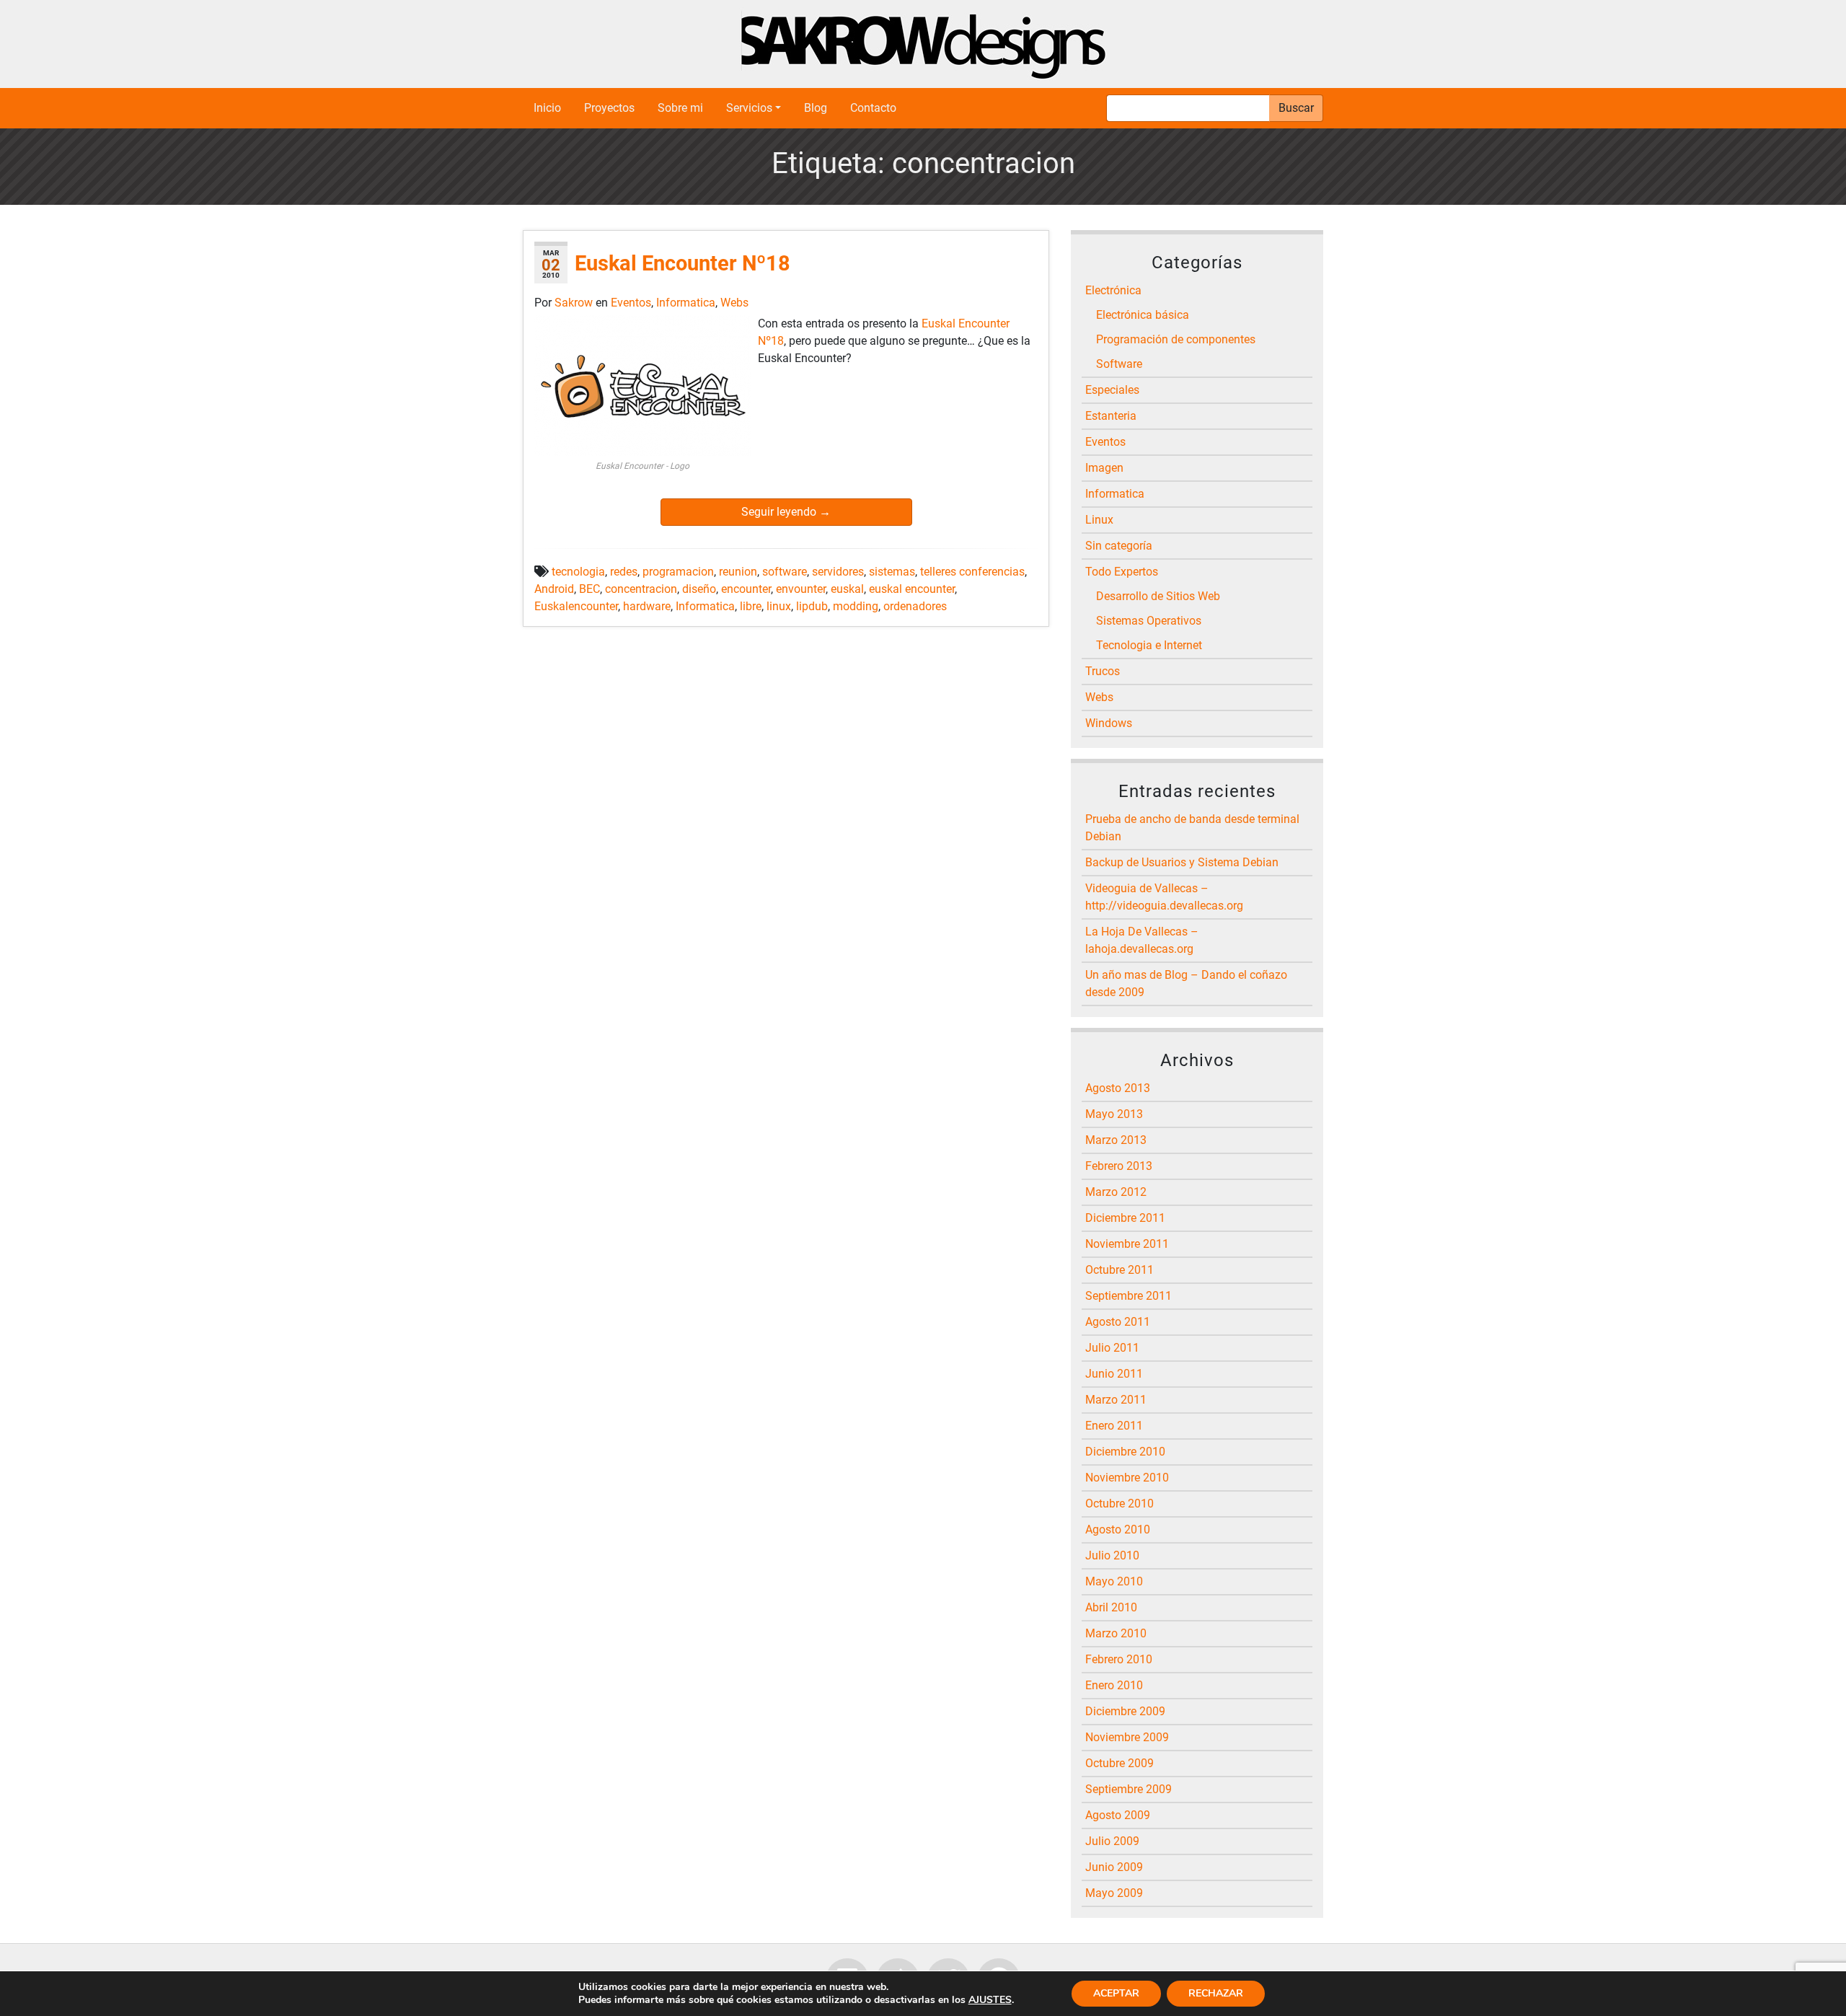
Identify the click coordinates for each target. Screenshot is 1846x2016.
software (785, 572)
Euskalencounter (576, 606)
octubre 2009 (1119, 1763)
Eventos (631, 303)
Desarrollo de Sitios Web (1158, 596)
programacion (678, 572)
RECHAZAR (1216, 1993)
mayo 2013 (1114, 1114)
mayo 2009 (1114, 1893)
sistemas (892, 572)
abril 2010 (1111, 1607)
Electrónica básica (1143, 315)
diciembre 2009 (1125, 1711)
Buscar (1296, 108)
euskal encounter (912, 589)
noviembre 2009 (1127, 1737)
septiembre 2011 (1129, 1296)
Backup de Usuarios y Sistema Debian (1182, 862)
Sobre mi (680, 108)
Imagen (1104, 468)
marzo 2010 (1116, 1633)
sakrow (575, 303)
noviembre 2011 (1127, 1244)
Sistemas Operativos (1149, 621)
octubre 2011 (1119, 1270)
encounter (746, 589)
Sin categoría (1119, 546)
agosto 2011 (1118, 1322)
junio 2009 (1114, 1867)
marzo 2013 (1116, 1140)
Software (1119, 364)
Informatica (686, 303)
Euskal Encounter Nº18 (683, 263)
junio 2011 (1114, 1374)
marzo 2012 (1116, 1192)
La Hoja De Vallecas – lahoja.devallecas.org (1142, 940)
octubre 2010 (1119, 1504)
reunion (738, 572)
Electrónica (1113, 290)
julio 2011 (1112, 1348)
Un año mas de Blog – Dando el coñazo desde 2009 (1186, 983)
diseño (699, 589)
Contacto (873, 108)
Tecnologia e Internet (1149, 645)
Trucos (1103, 671)
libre (751, 606)
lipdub (812, 606)
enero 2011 (1114, 1426)
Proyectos (609, 108)
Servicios (749, 108)
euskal (847, 589)
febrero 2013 (1119, 1166)
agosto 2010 (1118, 1529)
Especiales (1112, 390)
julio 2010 (1112, 1555)
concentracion (641, 589)
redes (624, 572)
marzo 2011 (1116, 1400)
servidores (838, 572)
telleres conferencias (972, 572)
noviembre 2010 (1127, 1478)
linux (779, 606)
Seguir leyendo (786, 512)
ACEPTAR (1116, 1993)
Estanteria (1111, 416)
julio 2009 (1112, 1841)
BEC (589, 589)
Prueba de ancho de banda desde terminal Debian (1192, 828)
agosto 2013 (1118, 1088)
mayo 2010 (1114, 1581)
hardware (647, 606)
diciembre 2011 (1125, 1218)
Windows (1109, 723)
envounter (801, 589)
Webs (734, 303)
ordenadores (915, 606)
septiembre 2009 (1129, 1789)
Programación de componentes (1176, 339)
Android (554, 589)
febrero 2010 (1119, 1659)
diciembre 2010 (1125, 1452)
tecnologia (578, 572)
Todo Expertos (1122, 572)
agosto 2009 (1118, 1815)
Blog (816, 108)
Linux (1099, 520)
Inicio (547, 108)
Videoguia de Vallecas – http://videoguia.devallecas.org (1164, 897)
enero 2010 (1114, 1685)
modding (856, 606)
